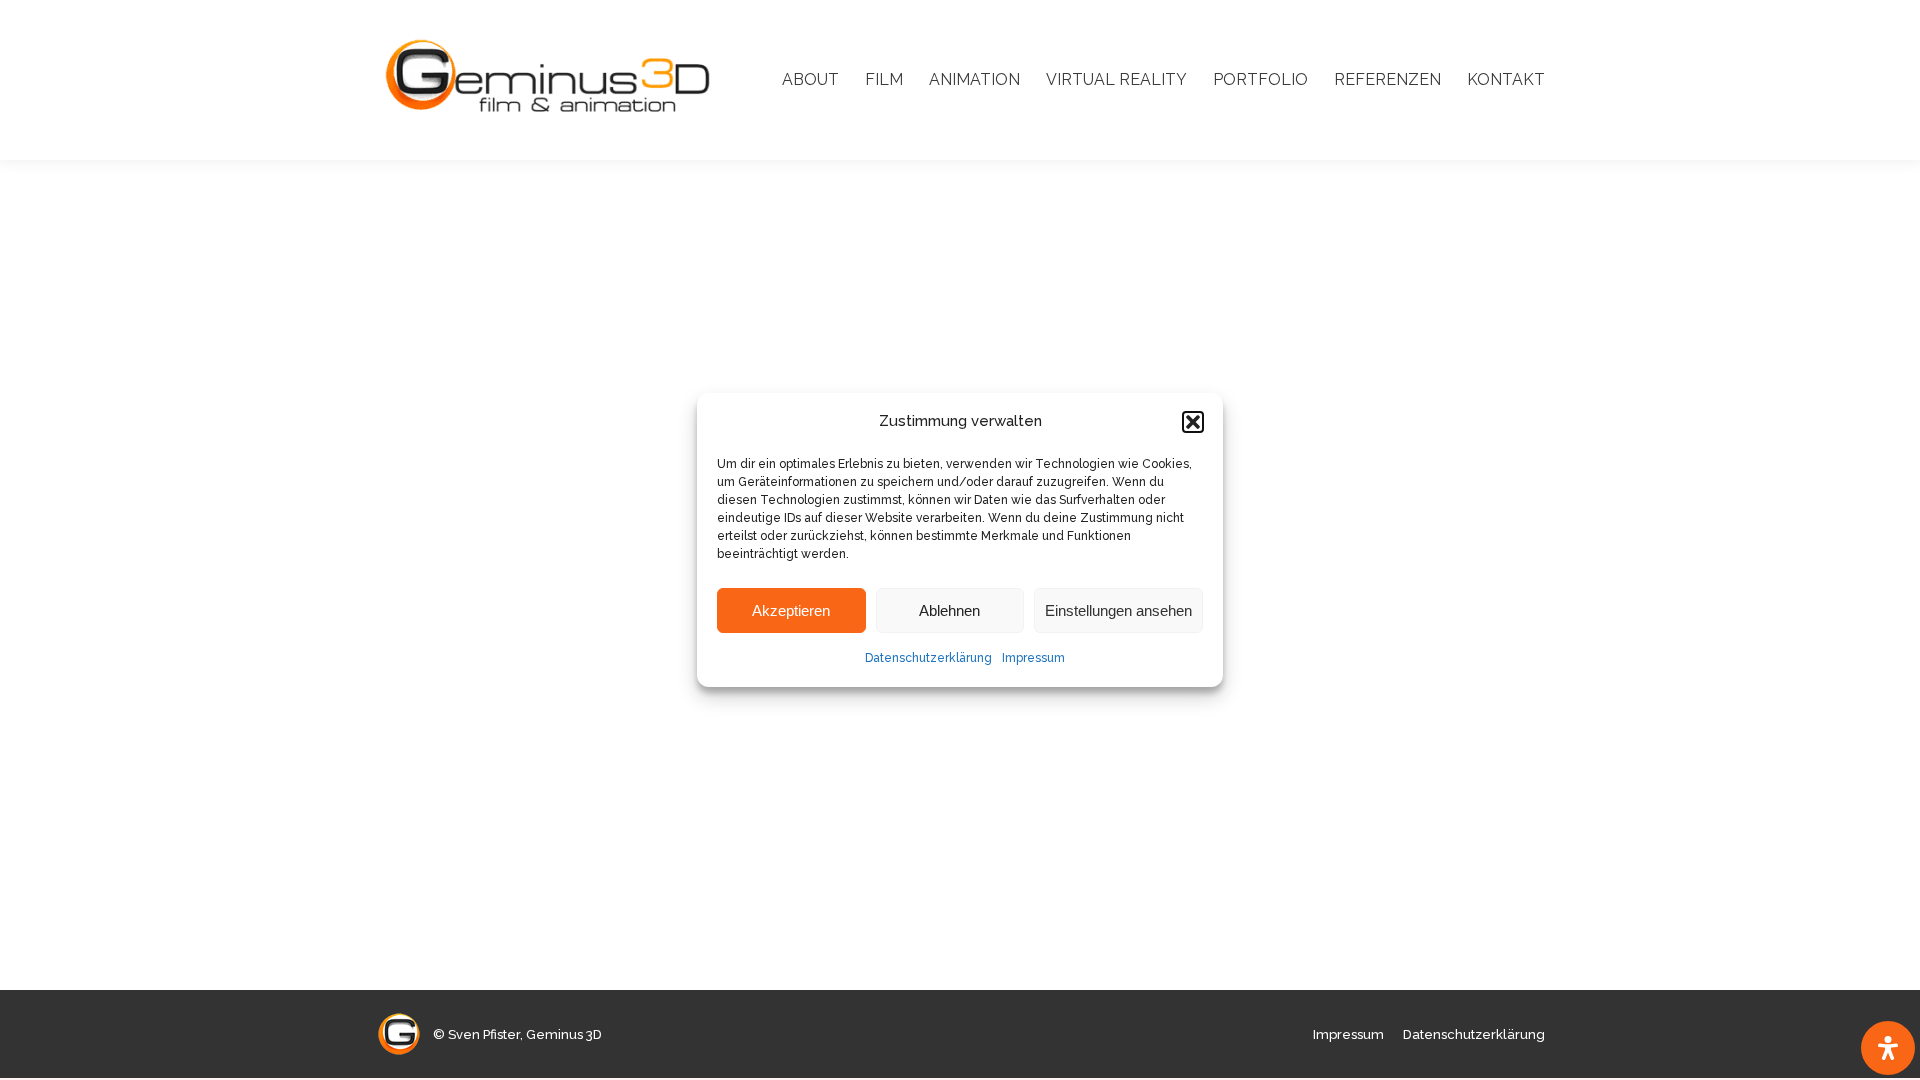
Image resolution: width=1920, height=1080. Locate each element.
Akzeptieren (791, 610)
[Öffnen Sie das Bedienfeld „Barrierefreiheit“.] (1888, 1048)
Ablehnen (949, 610)
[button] (1193, 422)
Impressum (1033, 658)
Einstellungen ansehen (1118, 610)
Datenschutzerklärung (928, 658)
